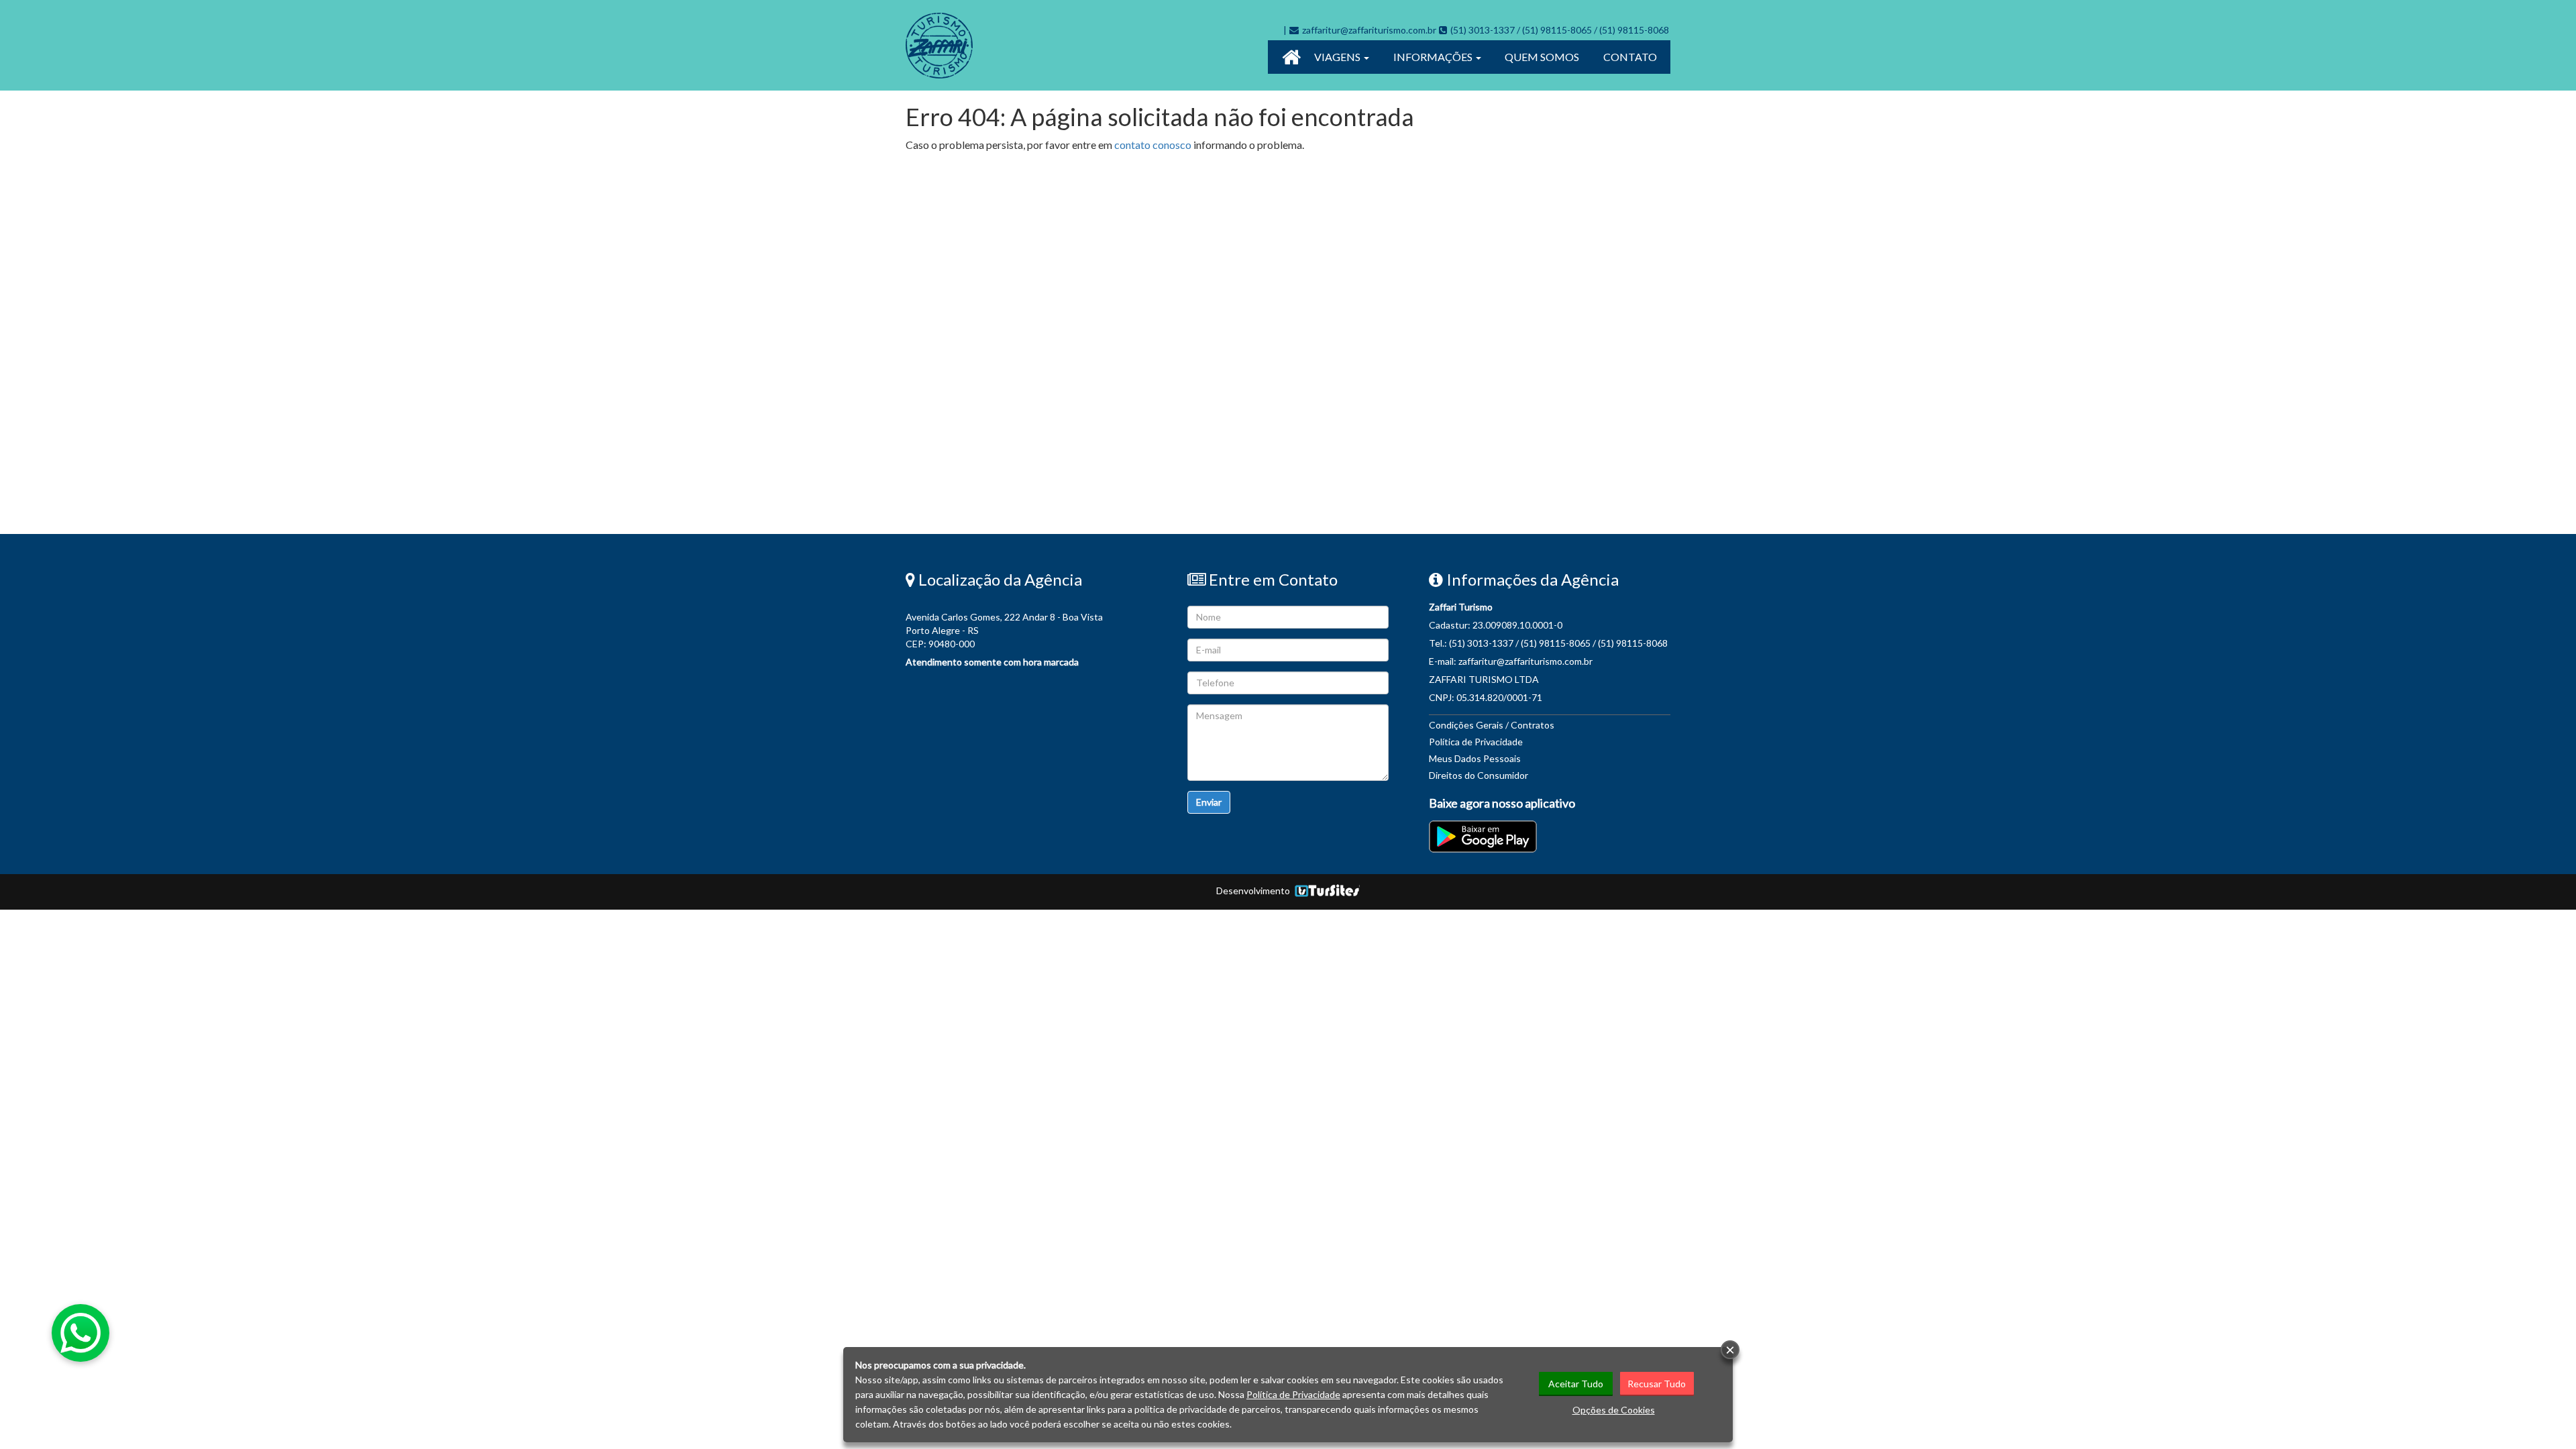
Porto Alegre (933, 630)
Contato (1630, 57)
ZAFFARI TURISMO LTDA (1484, 679)
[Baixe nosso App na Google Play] (1484, 837)
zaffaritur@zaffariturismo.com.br (1369, 30)
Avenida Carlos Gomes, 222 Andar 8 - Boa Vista (1004, 617)
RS (973, 630)
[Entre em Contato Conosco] (1444, 30)
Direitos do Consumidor (1479, 775)
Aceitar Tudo (1576, 1384)
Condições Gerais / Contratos (1492, 725)
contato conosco (1153, 145)
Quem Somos (1542, 57)
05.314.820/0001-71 (1499, 697)
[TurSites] (1326, 891)
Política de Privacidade (1476, 742)
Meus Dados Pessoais (1475, 758)
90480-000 (952, 644)
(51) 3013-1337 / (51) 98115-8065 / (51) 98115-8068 (1560, 30)
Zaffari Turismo (1461, 607)
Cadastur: (1496, 625)
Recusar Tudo (1657, 1384)
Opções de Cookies (1614, 1410)
